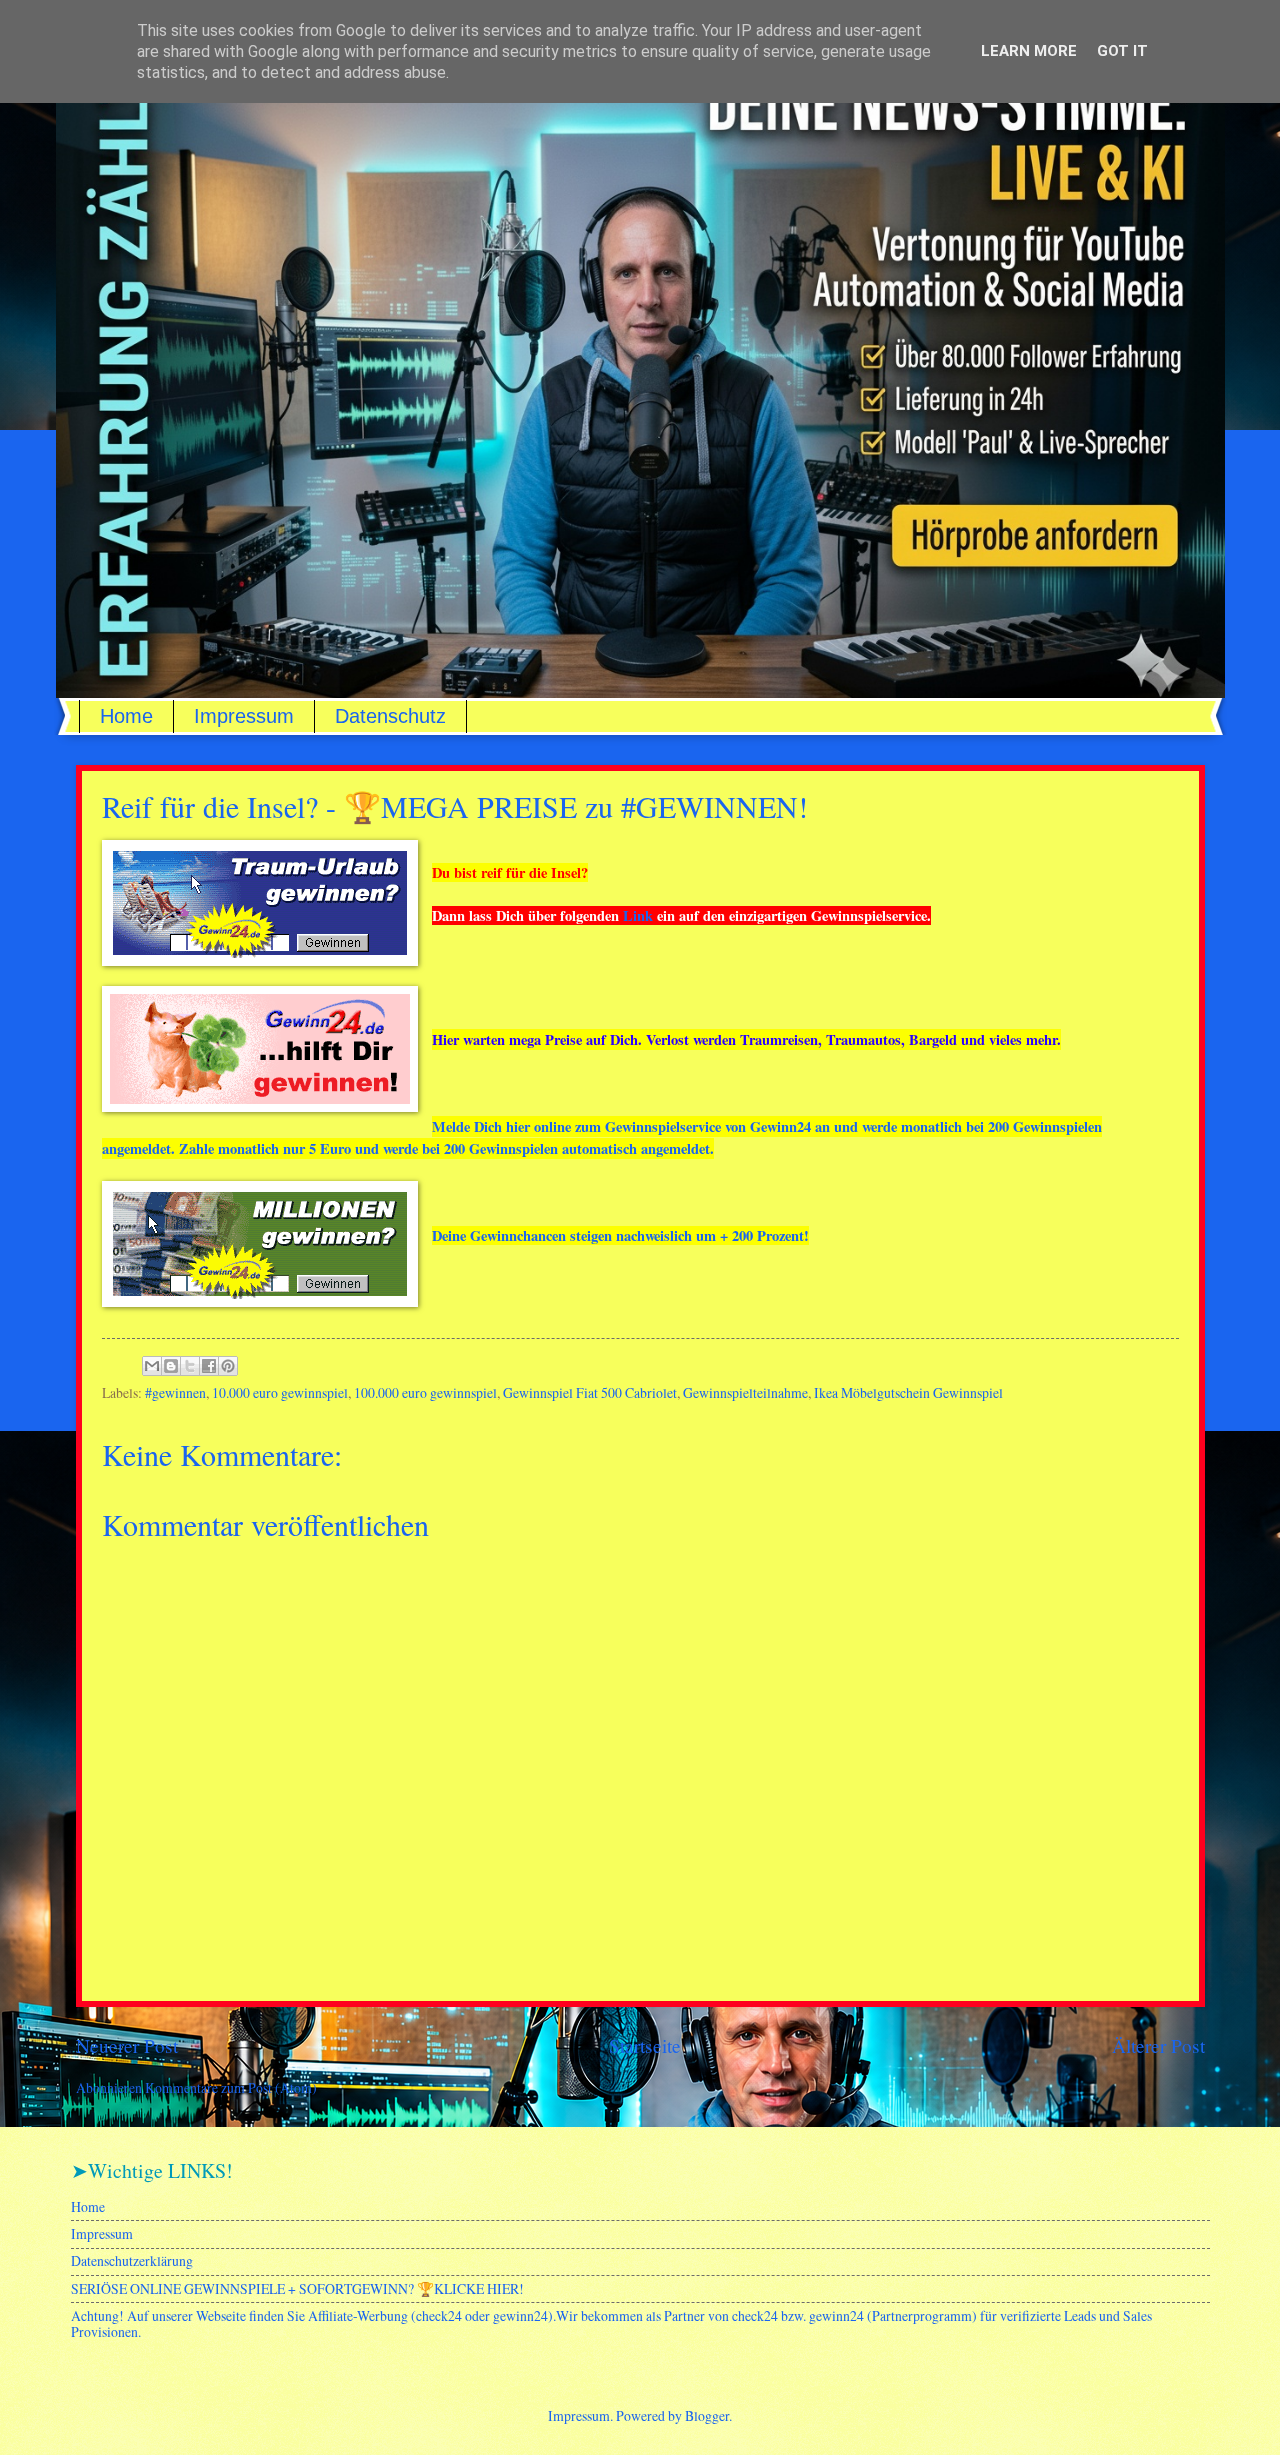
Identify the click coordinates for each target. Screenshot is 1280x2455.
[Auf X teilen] (190, 1366)
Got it (1122, 51)
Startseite (645, 2045)
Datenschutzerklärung (132, 2260)
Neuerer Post (127, 2045)
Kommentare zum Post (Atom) (231, 2087)
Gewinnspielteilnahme (745, 1392)
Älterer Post (1158, 2045)
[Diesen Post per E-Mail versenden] (152, 1366)
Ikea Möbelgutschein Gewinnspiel (908, 1392)
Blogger (707, 2415)
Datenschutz (390, 716)
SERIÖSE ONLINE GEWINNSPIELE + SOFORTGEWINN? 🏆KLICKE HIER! (297, 2288)
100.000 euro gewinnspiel (425, 1392)
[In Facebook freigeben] (209, 1366)
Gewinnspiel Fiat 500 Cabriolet (590, 1392)
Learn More (1029, 51)
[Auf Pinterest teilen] (228, 1366)
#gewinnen (175, 1392)
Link (638, 915)
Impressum (244, 716)
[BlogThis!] (171, 1366)
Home (126, 716)
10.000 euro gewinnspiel (280, 1392)
